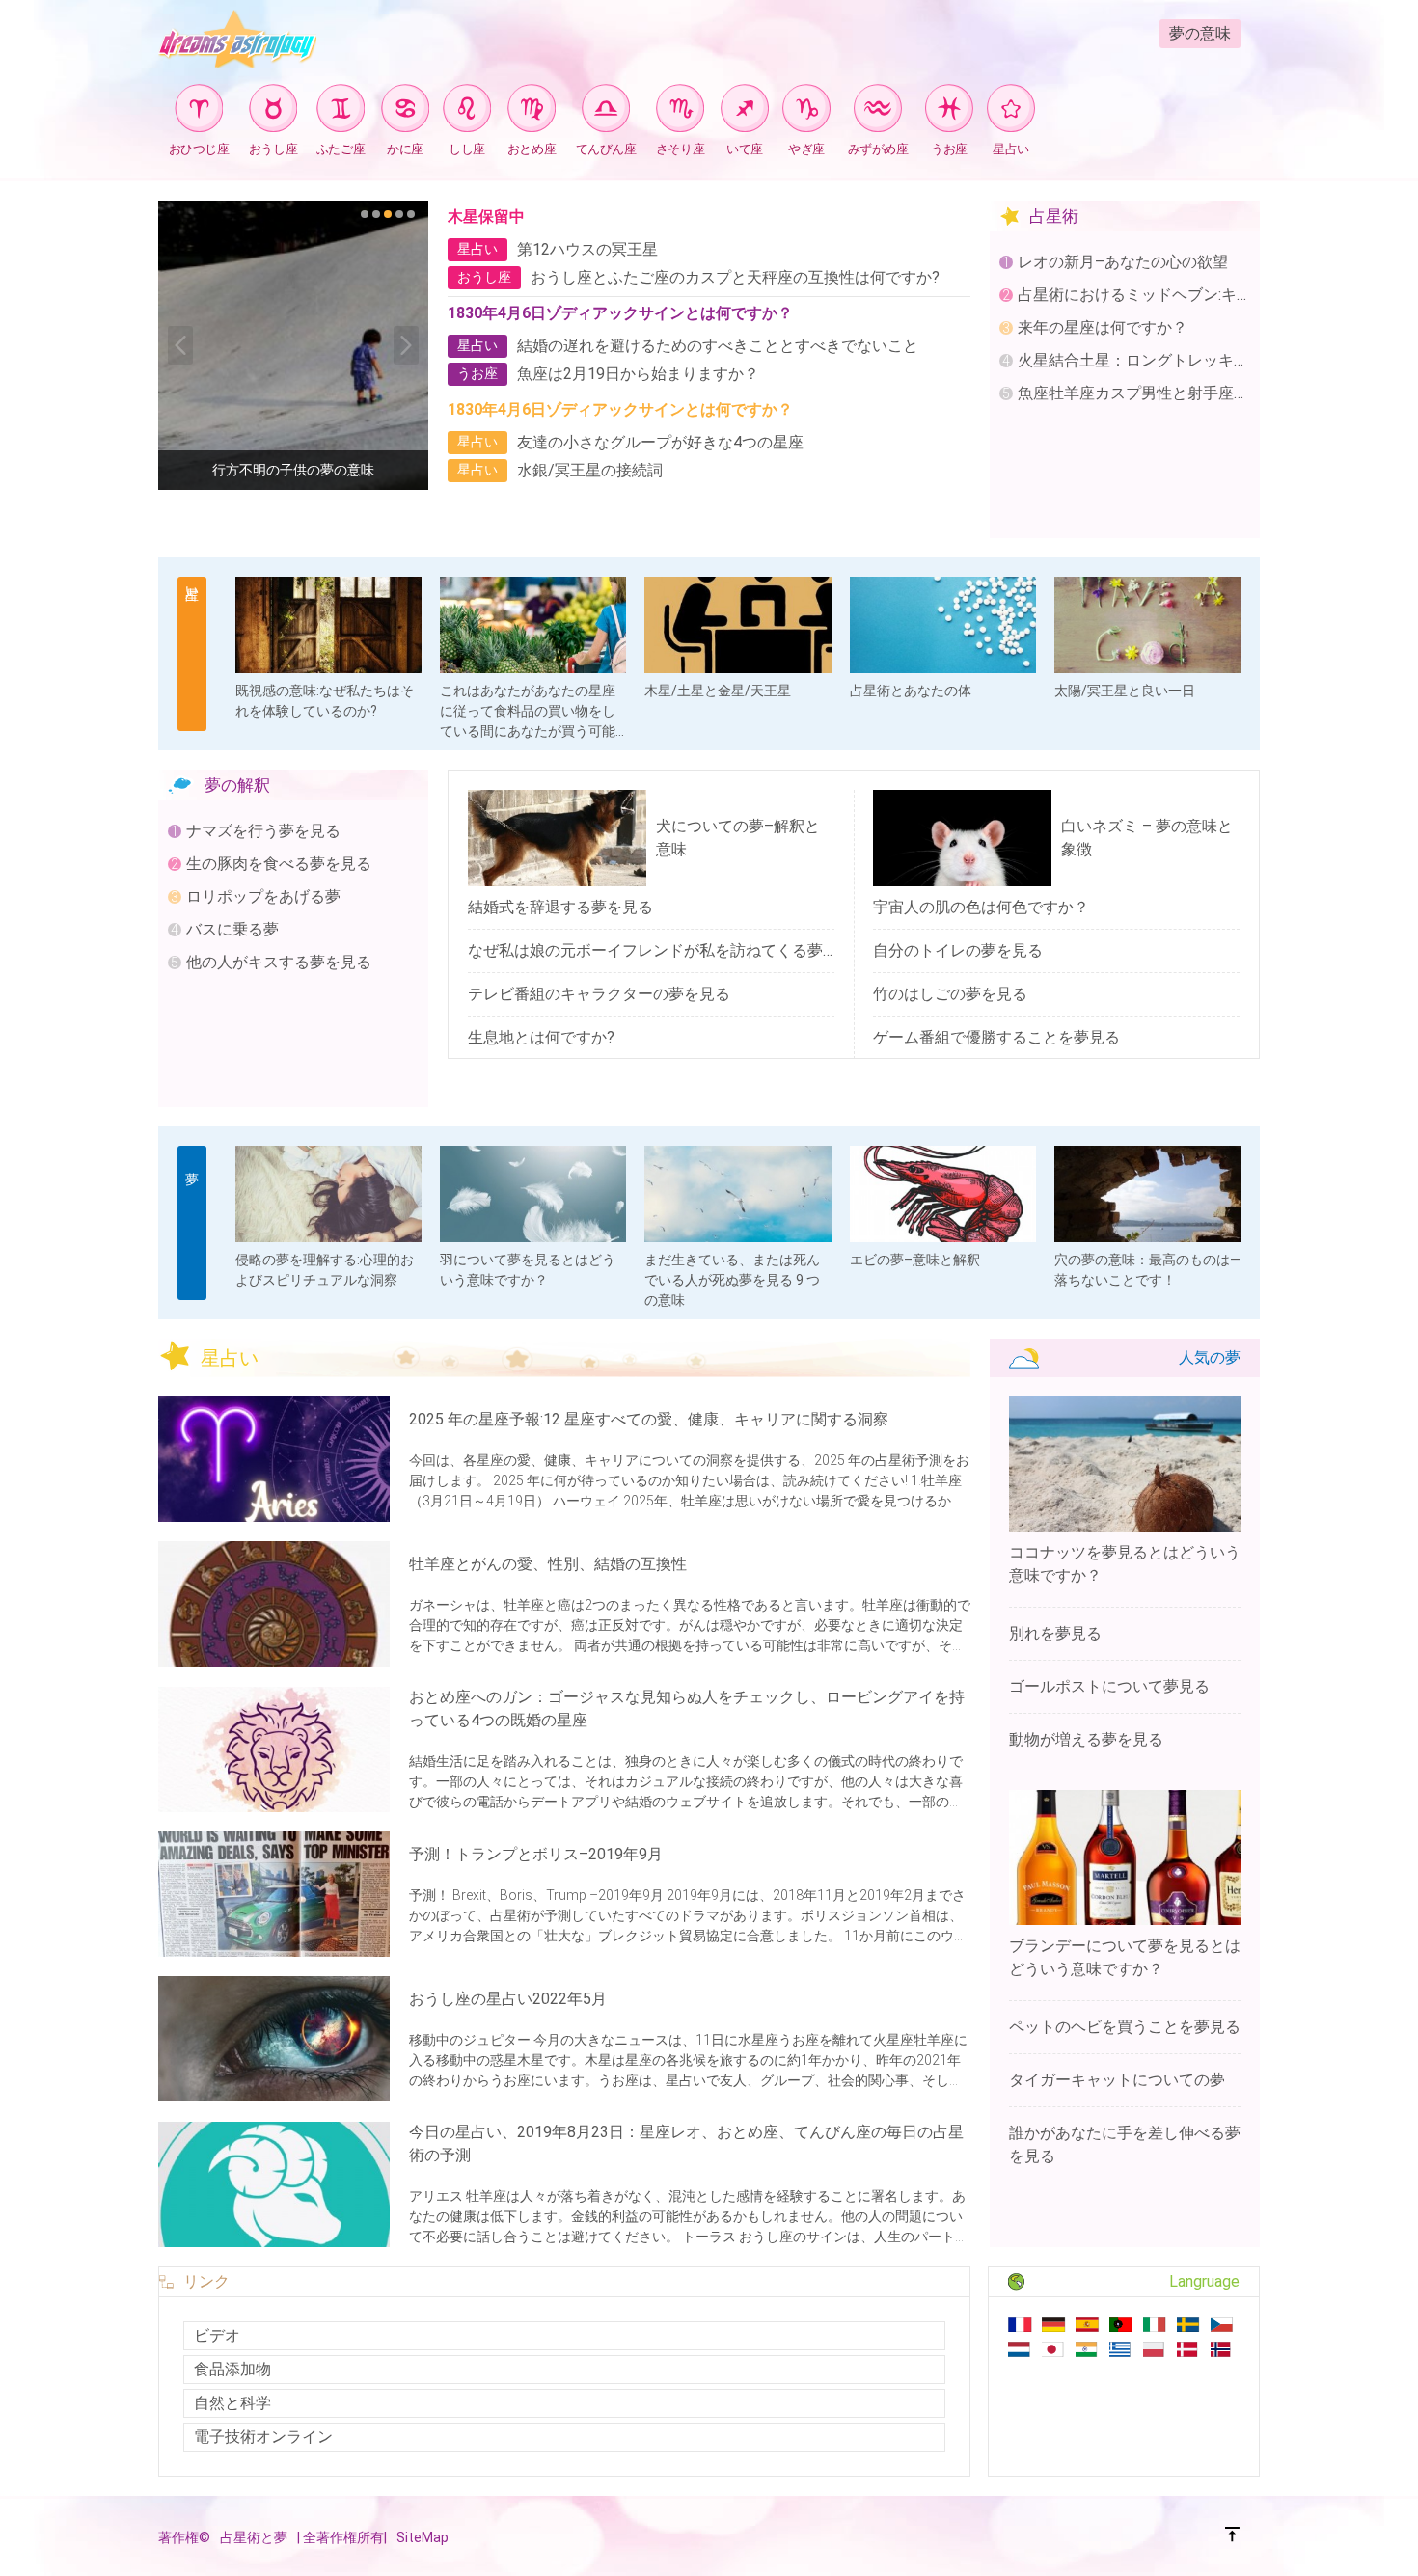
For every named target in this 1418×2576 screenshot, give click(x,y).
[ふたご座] (341, 111)
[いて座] (745, 111)
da (1189, 2349)
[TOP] (1233, 2537)
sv (1189, 2324)
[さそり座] (680, 111)
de (1054, 2324)
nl (1020, 2349)
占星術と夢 (254, 2537)
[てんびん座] (606, 111)
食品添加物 (232, 2369)
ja (1054, 2349)
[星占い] (1011, 111)
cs (1223, 2324)
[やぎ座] (806, 111)
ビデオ (217, 2335)
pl (1155, 2349)
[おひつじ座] (199, 111)
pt (1121, 2324)
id (1088, 2349)
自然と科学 (232, 2403)
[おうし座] (273, 111)
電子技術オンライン (263, 2437)
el (1121, 2349)
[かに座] (405, 111)
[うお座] (949, 111)
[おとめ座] (532, 111)
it (1155, 2324)
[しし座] (467, 111)
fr (1020, 2324)
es (1088, 2324)
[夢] (192, 1223)
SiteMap (423, 2537)
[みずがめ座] (878, 111)
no (1223, 2349)
